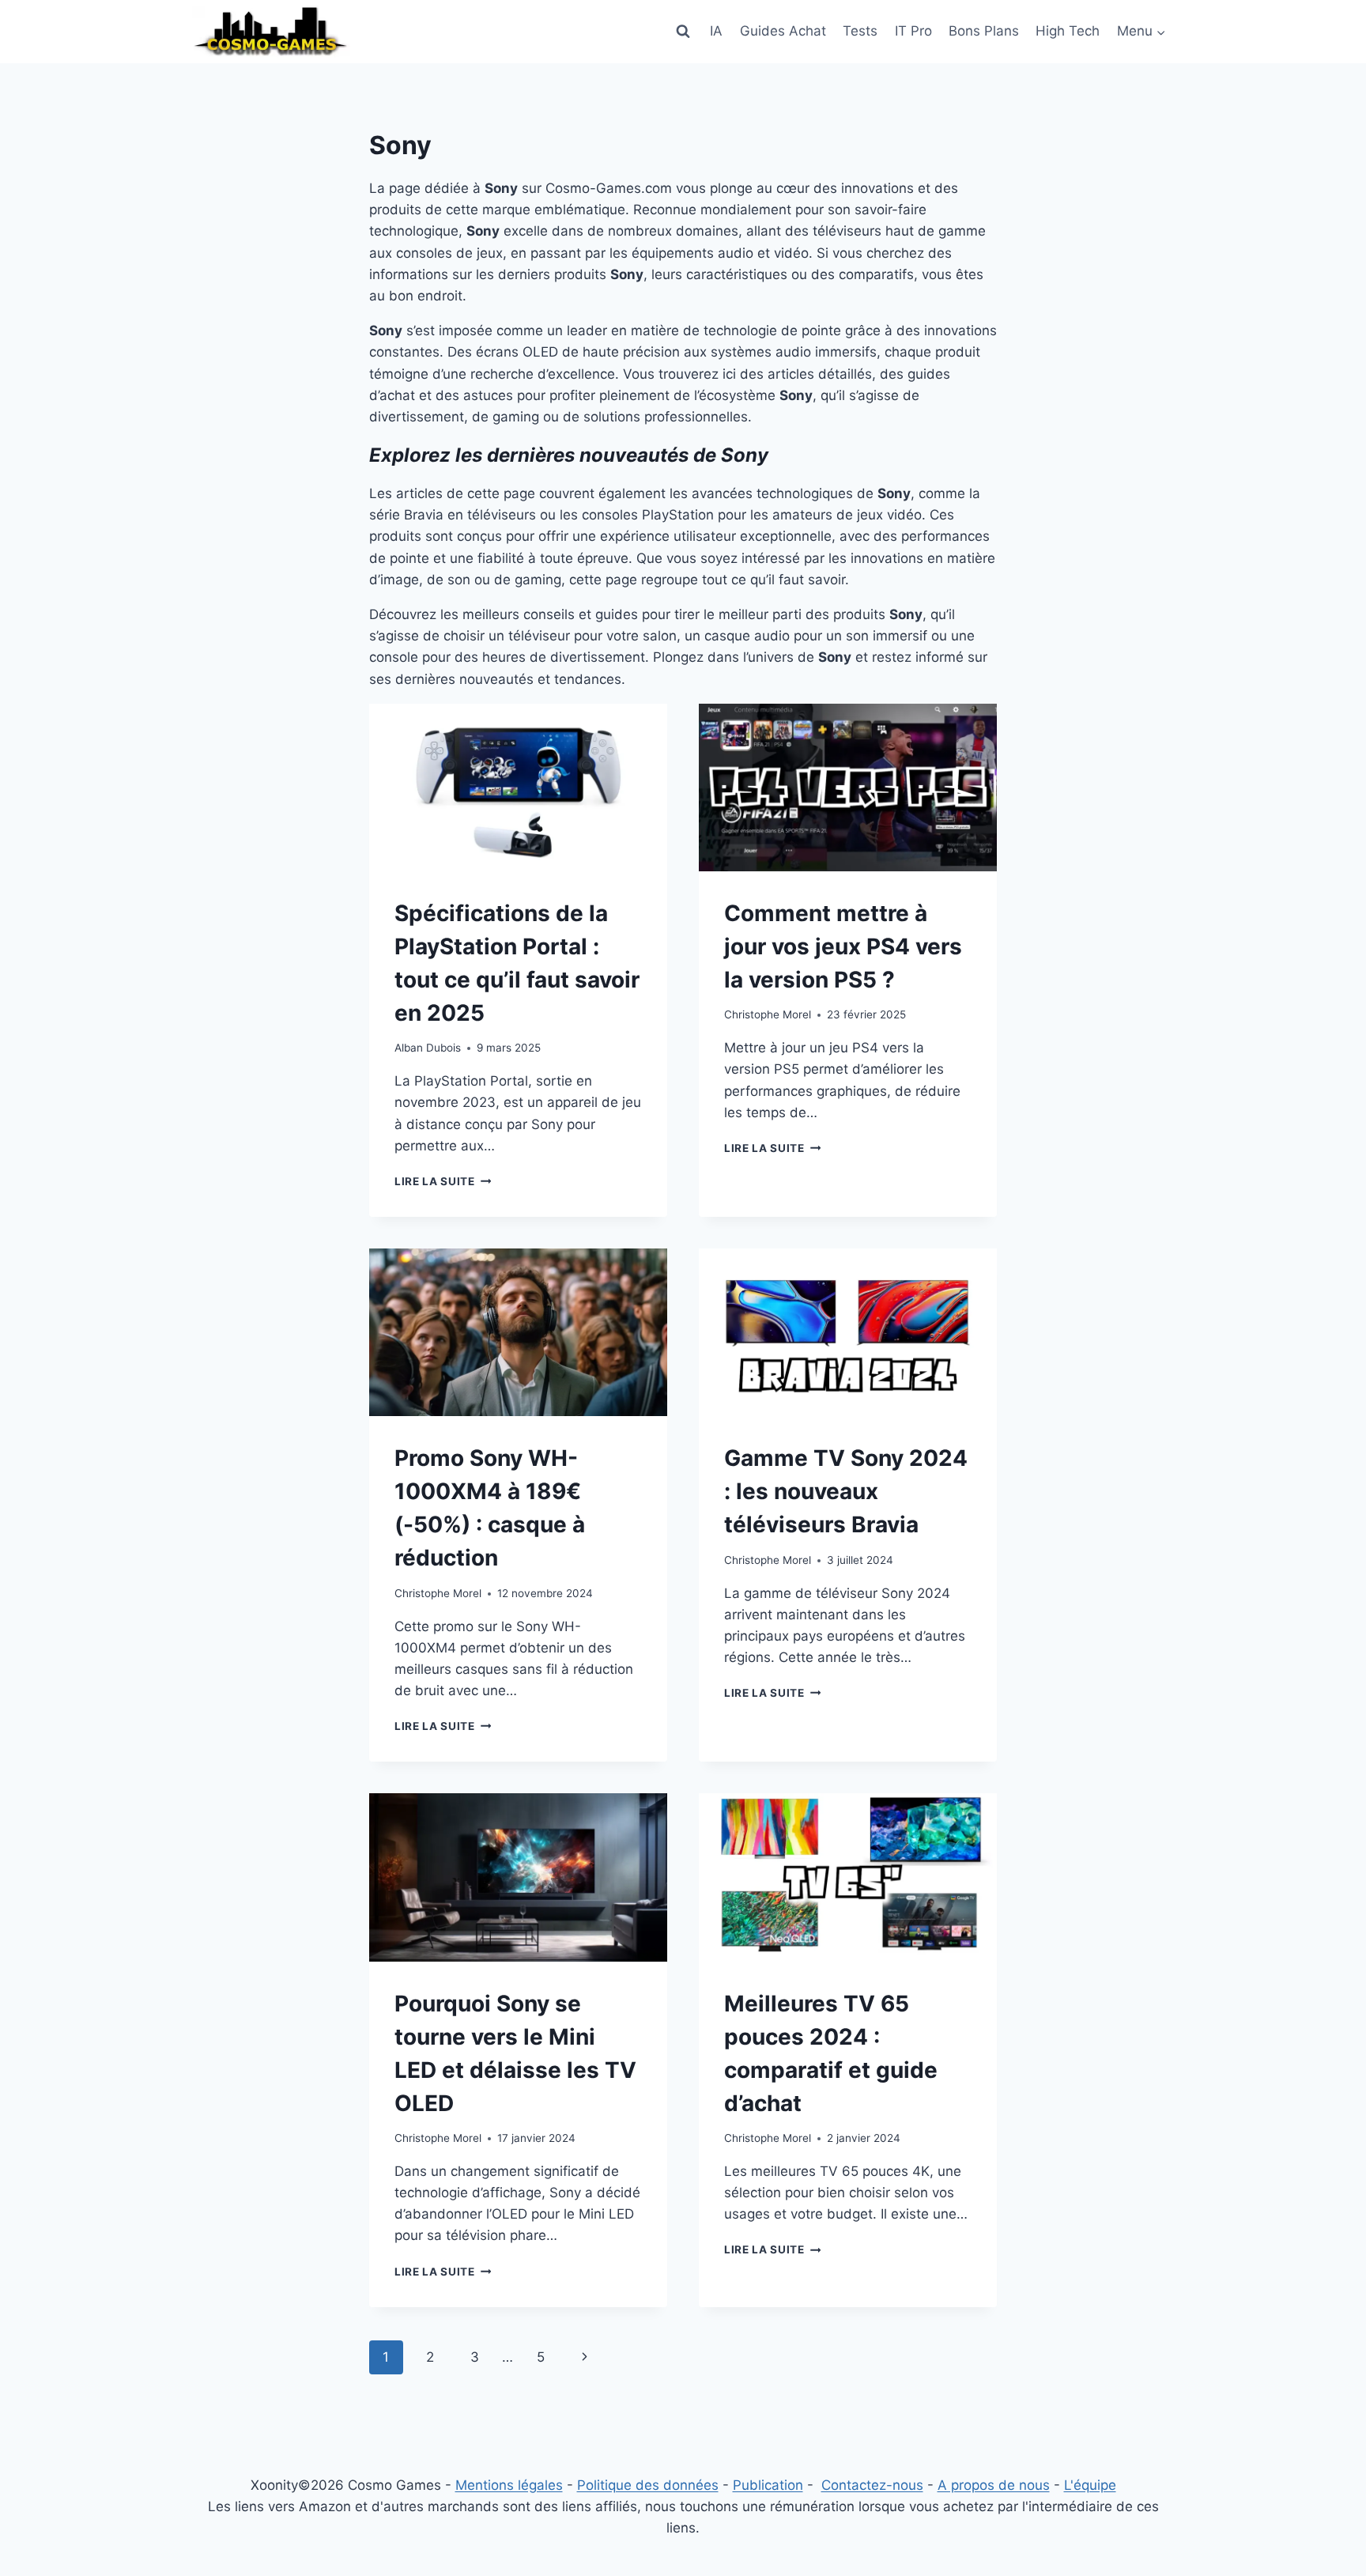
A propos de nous (994, 2485)
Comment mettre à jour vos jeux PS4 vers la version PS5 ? (843, 946)
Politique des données (648, 2485)
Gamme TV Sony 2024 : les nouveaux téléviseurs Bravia (846, 1491)
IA (716, 31)
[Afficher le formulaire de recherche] (683, 32)
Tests (860, 31)
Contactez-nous (872, 2485)
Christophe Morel (768, 1014)
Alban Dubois (428, 1048)
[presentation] (518, 788)
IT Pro (913, 31)
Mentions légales (509, 2485)
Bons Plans (984, 31)
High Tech (1068, 31)
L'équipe (1090, 2485)
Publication (768, 2485)
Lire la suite (443, 1181)
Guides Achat (783, 31)
